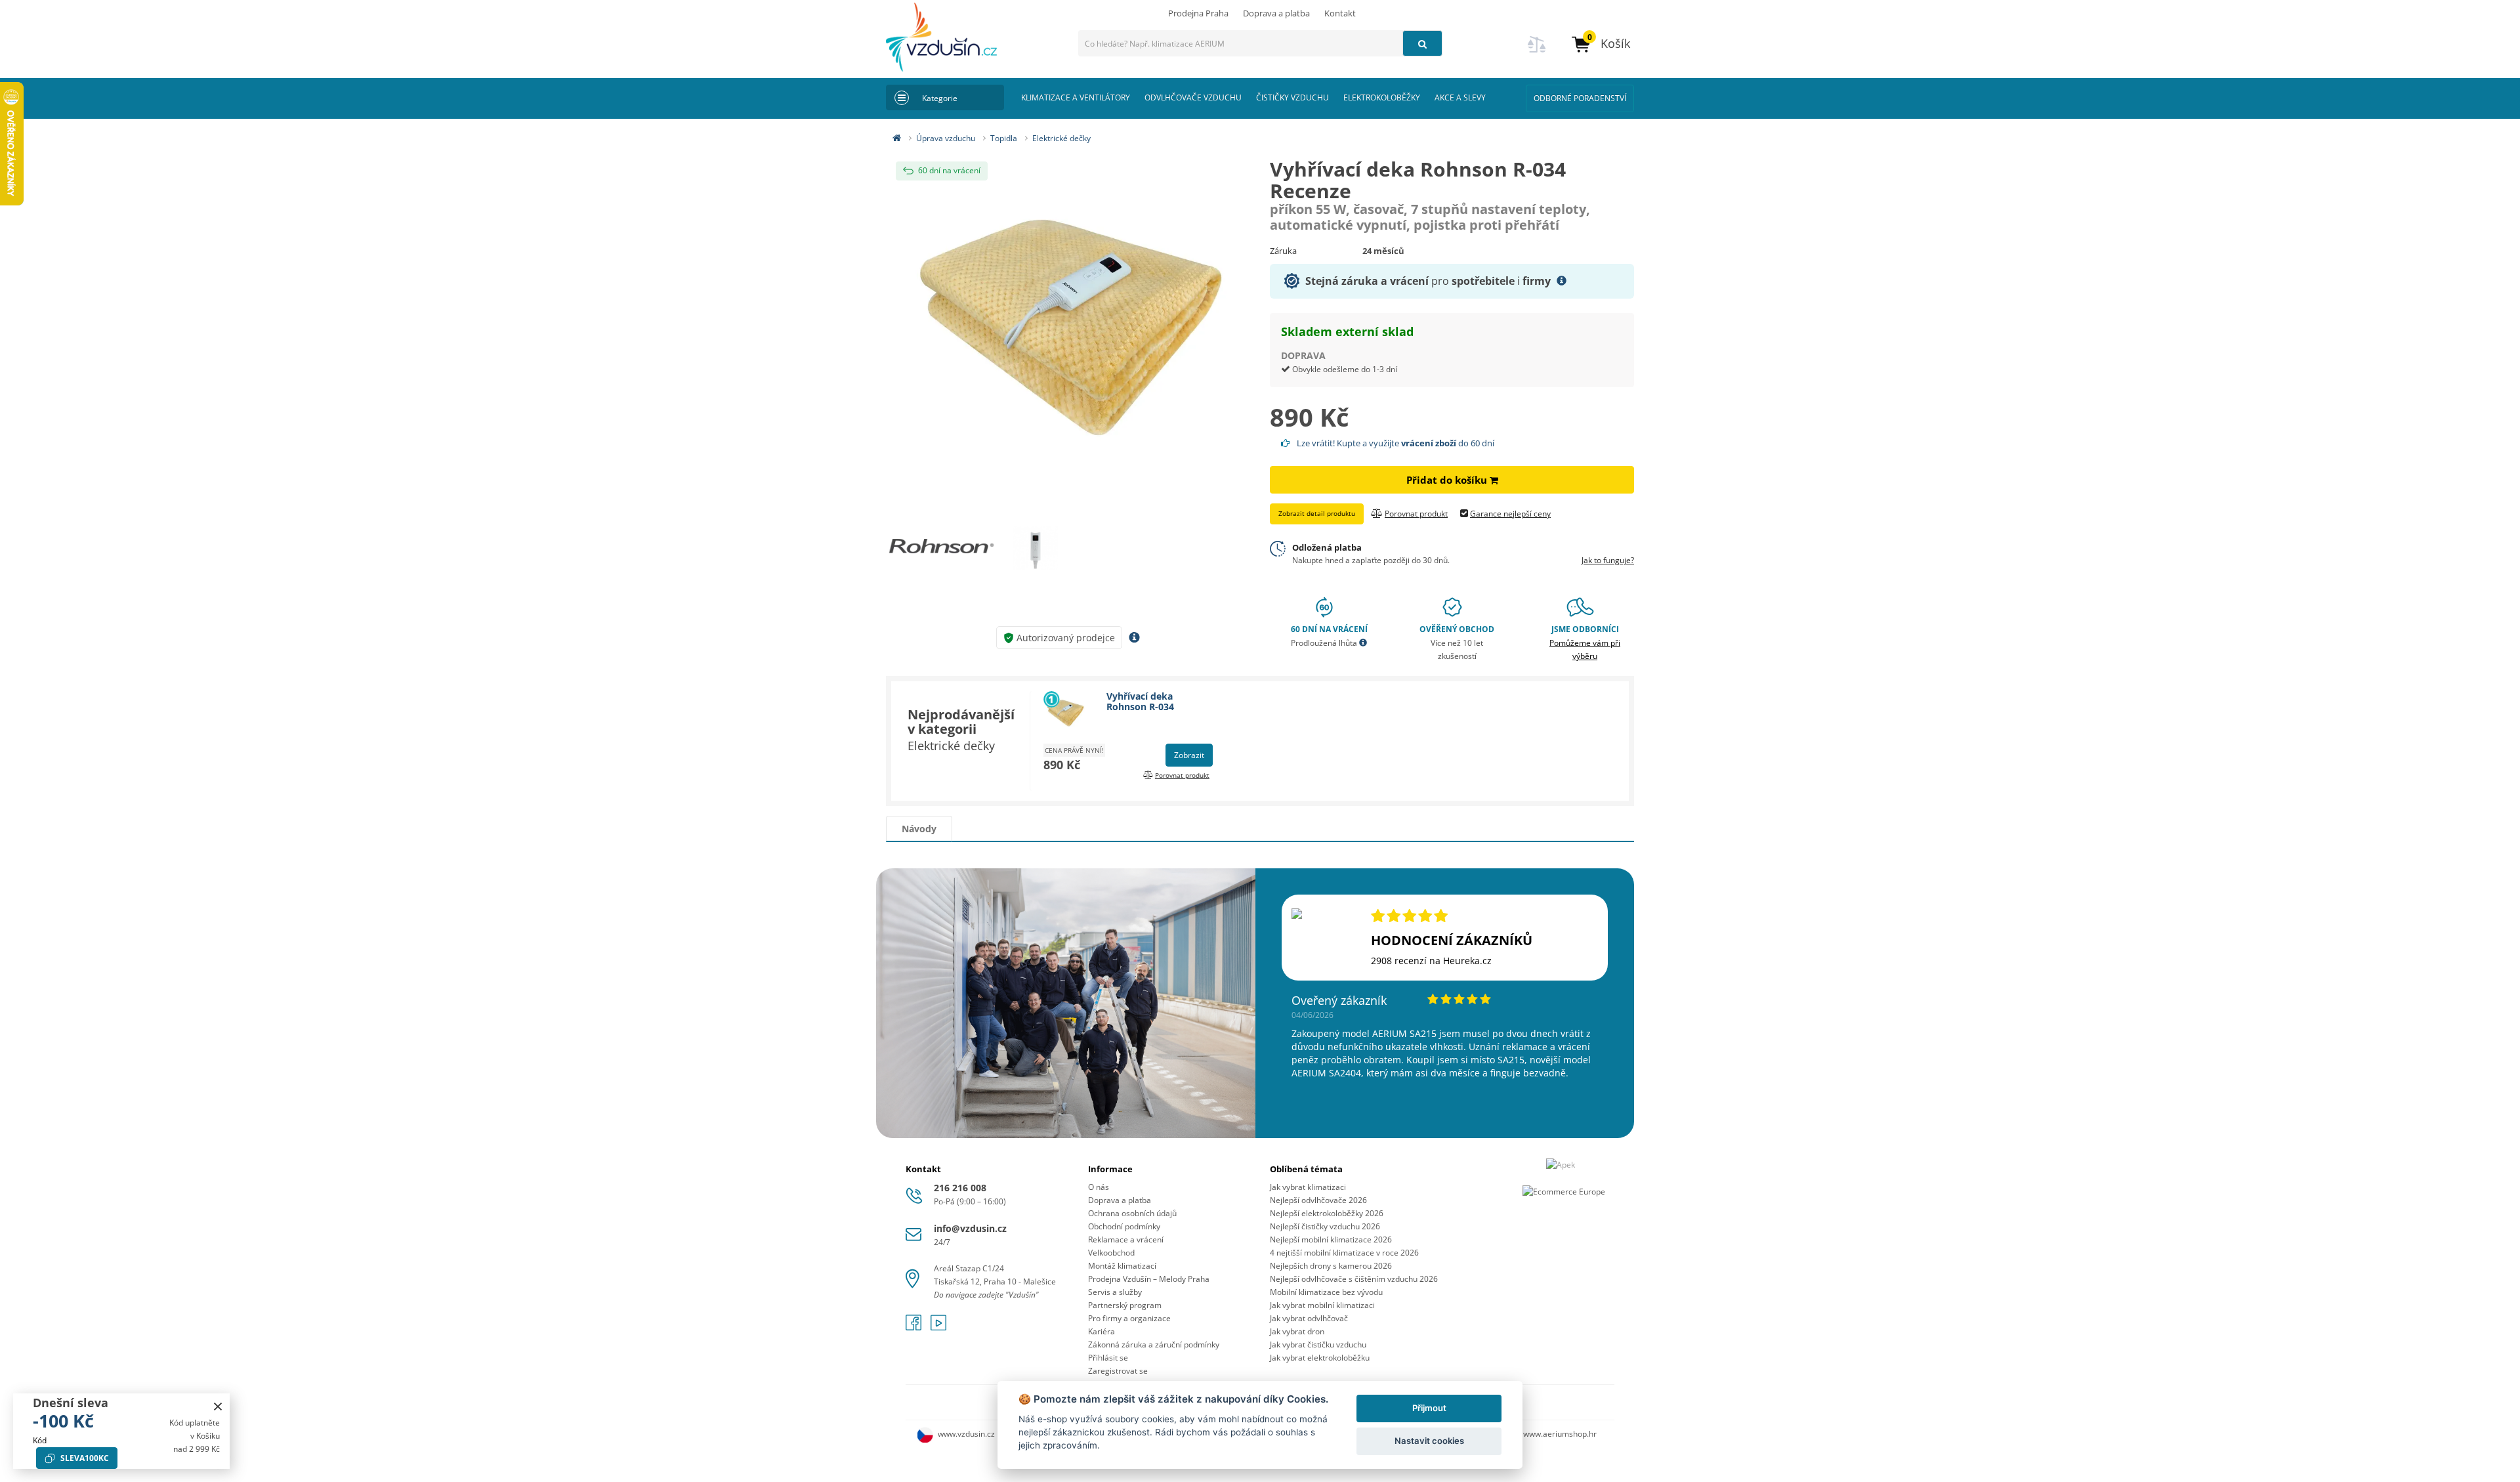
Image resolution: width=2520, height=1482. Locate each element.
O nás (1099, 1187)
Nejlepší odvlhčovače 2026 (1318, 1200)
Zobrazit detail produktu (1317, 513)
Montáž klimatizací (1122, 1266)
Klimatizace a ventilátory (1076, 97)
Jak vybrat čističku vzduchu (1318, 1344)
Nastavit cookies (1429, 1441)
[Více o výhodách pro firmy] (1562, 281)
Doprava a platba (1276, 13)
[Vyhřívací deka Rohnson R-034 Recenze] (1068, 327)
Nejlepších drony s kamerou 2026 (1331, 1266)
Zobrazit (1189, 755)
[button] (1600, 44)
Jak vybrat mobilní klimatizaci (1322, 1305)
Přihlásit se (1108, 1358)
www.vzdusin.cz (966, 1434)
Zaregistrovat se (1118, 1371)
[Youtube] (938, 1327)
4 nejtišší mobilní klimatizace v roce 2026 (1344, 1253)
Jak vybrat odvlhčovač (1309, 1318)
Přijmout (1429, 1408)
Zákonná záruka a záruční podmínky (1154, 1344)
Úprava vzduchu (946, 138)
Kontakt (1340, 13)
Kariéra (1102, 1331)
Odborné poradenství (1580, 98)
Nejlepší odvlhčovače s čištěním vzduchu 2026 (1354, 1279)
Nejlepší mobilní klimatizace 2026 (1331, 1239)
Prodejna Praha (1198, 13)
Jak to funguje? (1608, 560)
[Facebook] (915, 1327)
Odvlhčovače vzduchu (1193, 97)
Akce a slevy (1460, 97)
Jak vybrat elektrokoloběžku (1320, 1358)
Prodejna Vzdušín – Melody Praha (1149, 1279)
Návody (919, 829)
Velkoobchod (1111, 1253)
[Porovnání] (1537, 52)
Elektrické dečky (1061, 138)
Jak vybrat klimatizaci (1308, 1187)
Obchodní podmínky (1124, 1226)
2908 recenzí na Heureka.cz (1431, 961)
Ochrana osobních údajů (1132, 1213)
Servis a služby (1115, 1292)
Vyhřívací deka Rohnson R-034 (1140, 701)
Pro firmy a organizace (1129, 1318)
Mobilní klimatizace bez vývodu (1326, 1292)
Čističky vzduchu (1292, 97)
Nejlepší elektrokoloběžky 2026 (1327, 1213)
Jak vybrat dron (1297, 1331)
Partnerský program (1125, 1305)
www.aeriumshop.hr (1560, 1434)
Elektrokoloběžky (1382, 97)
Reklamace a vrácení (1126, 1239)
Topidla (1004, 138)
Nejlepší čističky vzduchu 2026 (1325, 1226)
